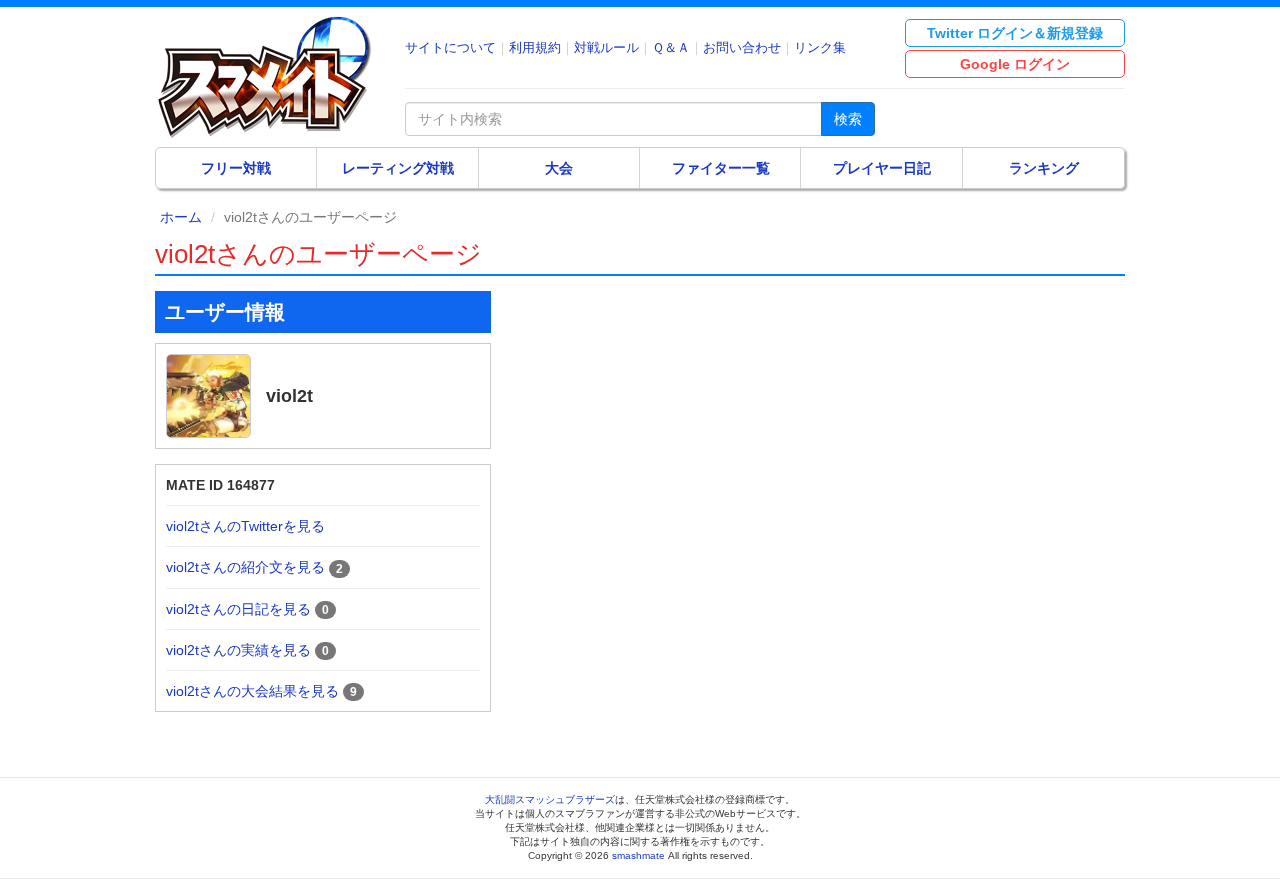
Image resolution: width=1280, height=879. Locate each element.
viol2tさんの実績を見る (238, 650)
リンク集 (820, 47)
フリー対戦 (236, 168)
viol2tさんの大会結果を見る (252, 691)
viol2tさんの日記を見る (238, 609)
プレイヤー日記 (882, 168)
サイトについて (450, 47)
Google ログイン (1015, 64)
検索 (848, 119)
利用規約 (535, 47)
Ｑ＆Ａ (671, 47)
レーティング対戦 (398, 168)
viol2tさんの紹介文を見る (245, 567)
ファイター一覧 (721, 168)
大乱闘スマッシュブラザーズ (550, 799)
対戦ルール (606, 47)
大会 (559, 168)
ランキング (1044, 168)
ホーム (181, 217)
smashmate (638, 855)
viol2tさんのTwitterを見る (245, 526)
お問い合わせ (742, 47)
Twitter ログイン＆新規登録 (1015, 33)
